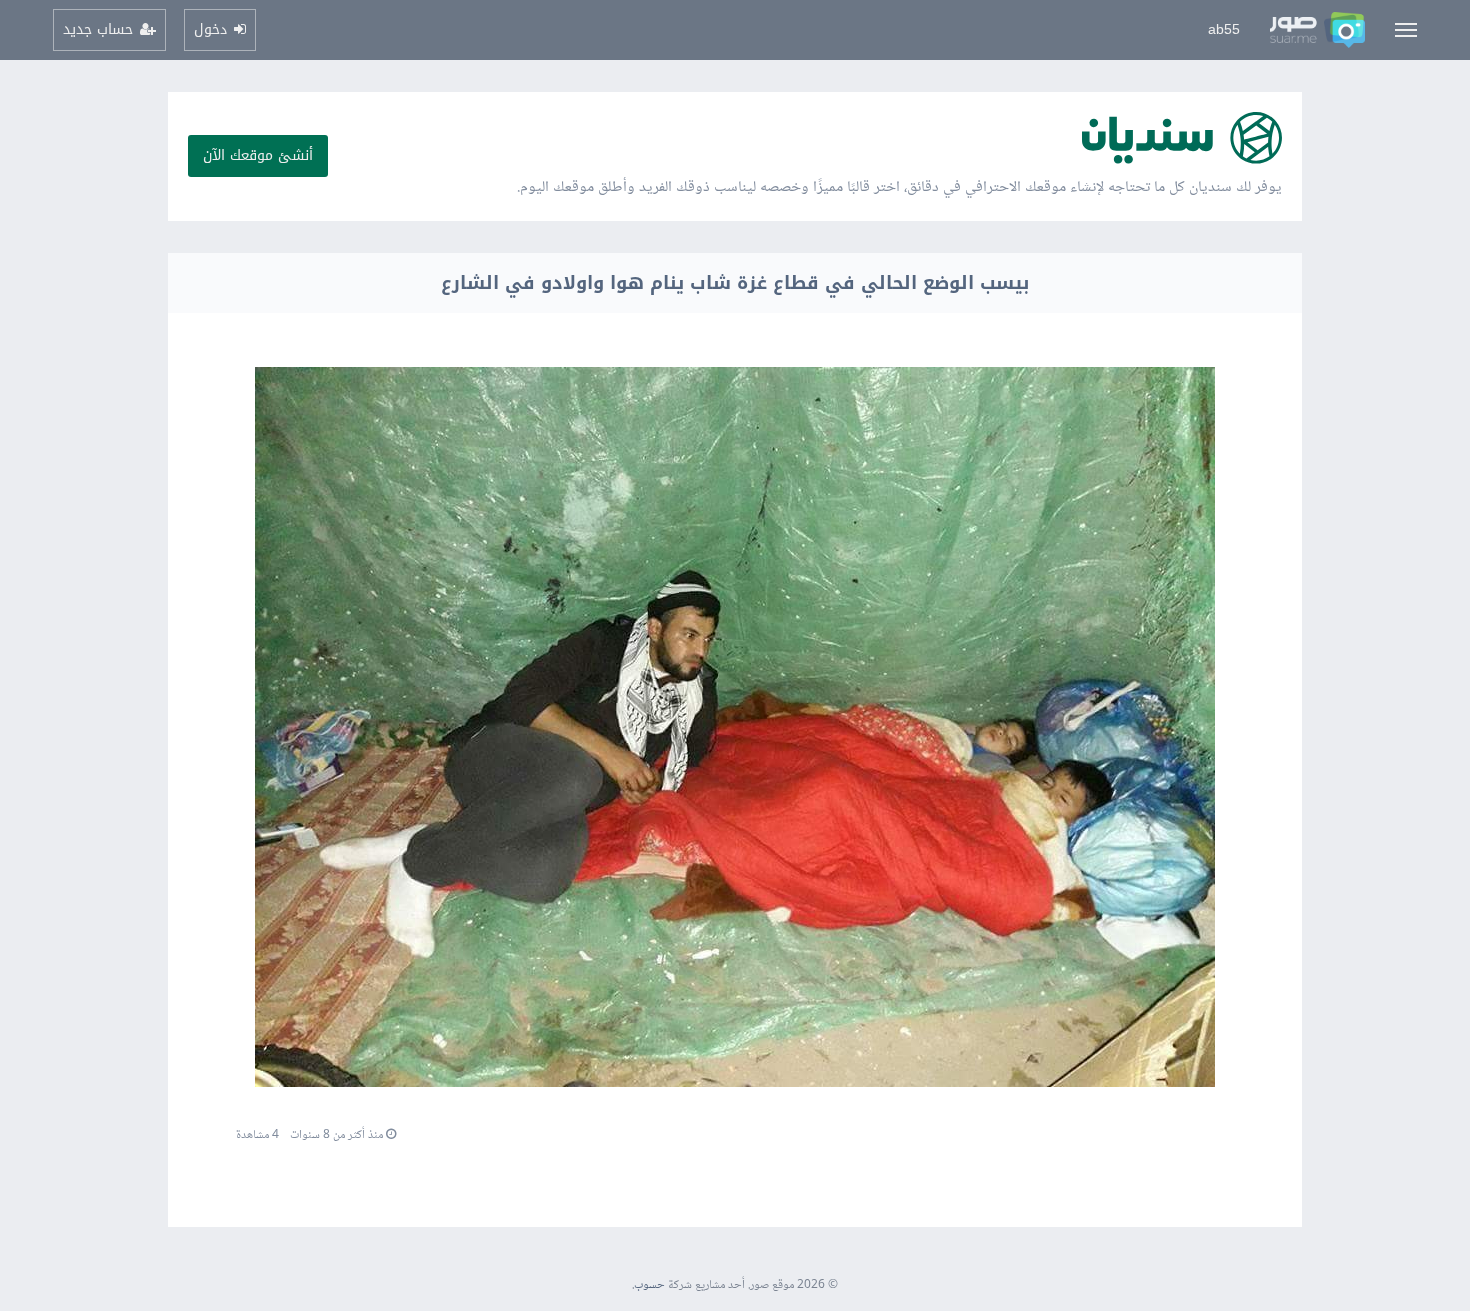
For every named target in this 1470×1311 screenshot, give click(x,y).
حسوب (649, 1285)
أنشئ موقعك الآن (258, 155)
